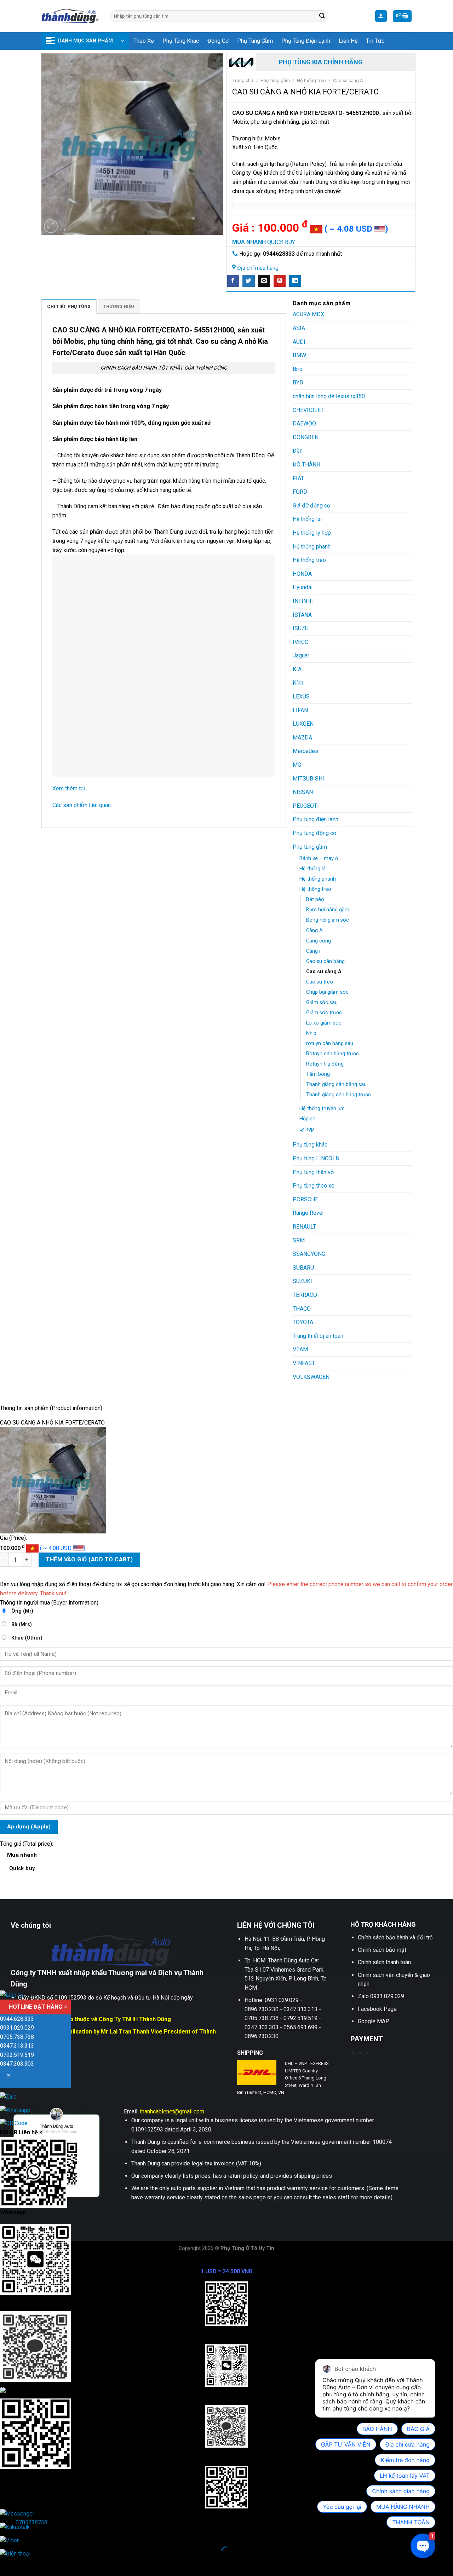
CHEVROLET (308, 410)
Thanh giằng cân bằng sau (336, 1084)
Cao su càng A (348, 80)
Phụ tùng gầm (255, 41)
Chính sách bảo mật (382, 1950)
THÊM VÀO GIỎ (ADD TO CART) (89, 1559)
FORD (300, 492)
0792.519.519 (17, 2055)
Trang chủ (243, 80)
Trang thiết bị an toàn (318, 1336)
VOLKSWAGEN (311, 1377)
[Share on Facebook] (233, 281)
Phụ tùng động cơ (314, 833)
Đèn (298, 451)
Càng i (313, 951)
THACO (302, 1309)
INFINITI (303, 601)
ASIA (299, 328)
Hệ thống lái (307, 519)
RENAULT (304, 1227)
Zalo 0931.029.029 (381, 1996)
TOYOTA (303, 1322)
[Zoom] (51, 226)
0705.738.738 (17, 2037)
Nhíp (311, 1033)
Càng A (314, 931)
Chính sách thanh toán (384, 1962)
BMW (299, 355)
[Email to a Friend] (264, 281)
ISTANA (302, 615)
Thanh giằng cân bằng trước (339, 1095)
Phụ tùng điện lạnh (306, 41)
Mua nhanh (22, 1861)
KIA (297, 669)
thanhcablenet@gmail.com (172, 2111)
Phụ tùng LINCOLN (316, 1158)
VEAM (300, 1349)
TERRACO (305, 1295)
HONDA (302, 574)
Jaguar (301, 655)
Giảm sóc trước (324, 1013)
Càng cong (319, 941)
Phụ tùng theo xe (314, 1186)
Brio (298, 369)
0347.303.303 (17, 2064)
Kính (298, 683)
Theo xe (144, 41)
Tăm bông (318, 1074)
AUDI (299, 342)
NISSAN (303, 792)
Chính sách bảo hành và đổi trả (395, 1937)
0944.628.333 (17, 2019)
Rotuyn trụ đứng (325, 1064)
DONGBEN (306, 437)
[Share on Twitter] (248, 281)
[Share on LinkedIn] (295, 281)
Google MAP (374, 2021)
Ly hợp (307, 1129)
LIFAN (300, 710)
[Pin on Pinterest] (280, 281)
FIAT (298, 478)
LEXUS (301, 697)
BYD (298, 382)
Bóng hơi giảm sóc (328, 920)
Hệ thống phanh (312, 547)
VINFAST (304, 1363)
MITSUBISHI (308, 779)
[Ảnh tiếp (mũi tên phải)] (28, 2564)
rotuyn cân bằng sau (330, 1043)
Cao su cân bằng (325, 961)
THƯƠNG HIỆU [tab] (119, 306)
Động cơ (218, 41)
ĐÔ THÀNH (306, 465)
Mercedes (305, 751)
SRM (299, 1240)
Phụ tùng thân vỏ (313, 1172)
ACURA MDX (308, 314)
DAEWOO (304, 423)
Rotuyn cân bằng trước (332, 1054)
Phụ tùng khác (181, 41)
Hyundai (303, 587)
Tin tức (375, 41)
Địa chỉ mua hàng (258, 268)
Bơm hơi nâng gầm (328, 910)
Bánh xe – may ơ (319, 858)
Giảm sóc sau (322, 1002)
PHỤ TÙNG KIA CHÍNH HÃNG (321, 62)
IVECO (301, 642)
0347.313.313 (17, 2046)
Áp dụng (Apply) (29, 1827)
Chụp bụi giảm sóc (327, 992)
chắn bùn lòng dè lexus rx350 (329, 396)
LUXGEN (303, 724)
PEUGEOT (305, 806)
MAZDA (302, 738)
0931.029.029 (17, 2028)
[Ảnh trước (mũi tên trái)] (7, 2564)
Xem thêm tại (69, 788)
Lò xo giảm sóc (324, 1023)
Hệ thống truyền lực (322, 1109)
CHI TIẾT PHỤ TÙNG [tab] (69, 306)
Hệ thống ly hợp (312, 533)
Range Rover (308, 1213)
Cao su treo (320, 982)
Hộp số (307, 1119)
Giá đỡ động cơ (311, 506)
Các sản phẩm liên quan (82, 805)
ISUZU (301, 628)
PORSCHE (305, 1199)
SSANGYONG (309, 1254)
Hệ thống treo (311, 80)
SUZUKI (302, 1281)
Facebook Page (377, 2009)
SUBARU (303, 1268)
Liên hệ (348, 41)
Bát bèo (315, 900)
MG (297, 765)
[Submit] (322, 16)
